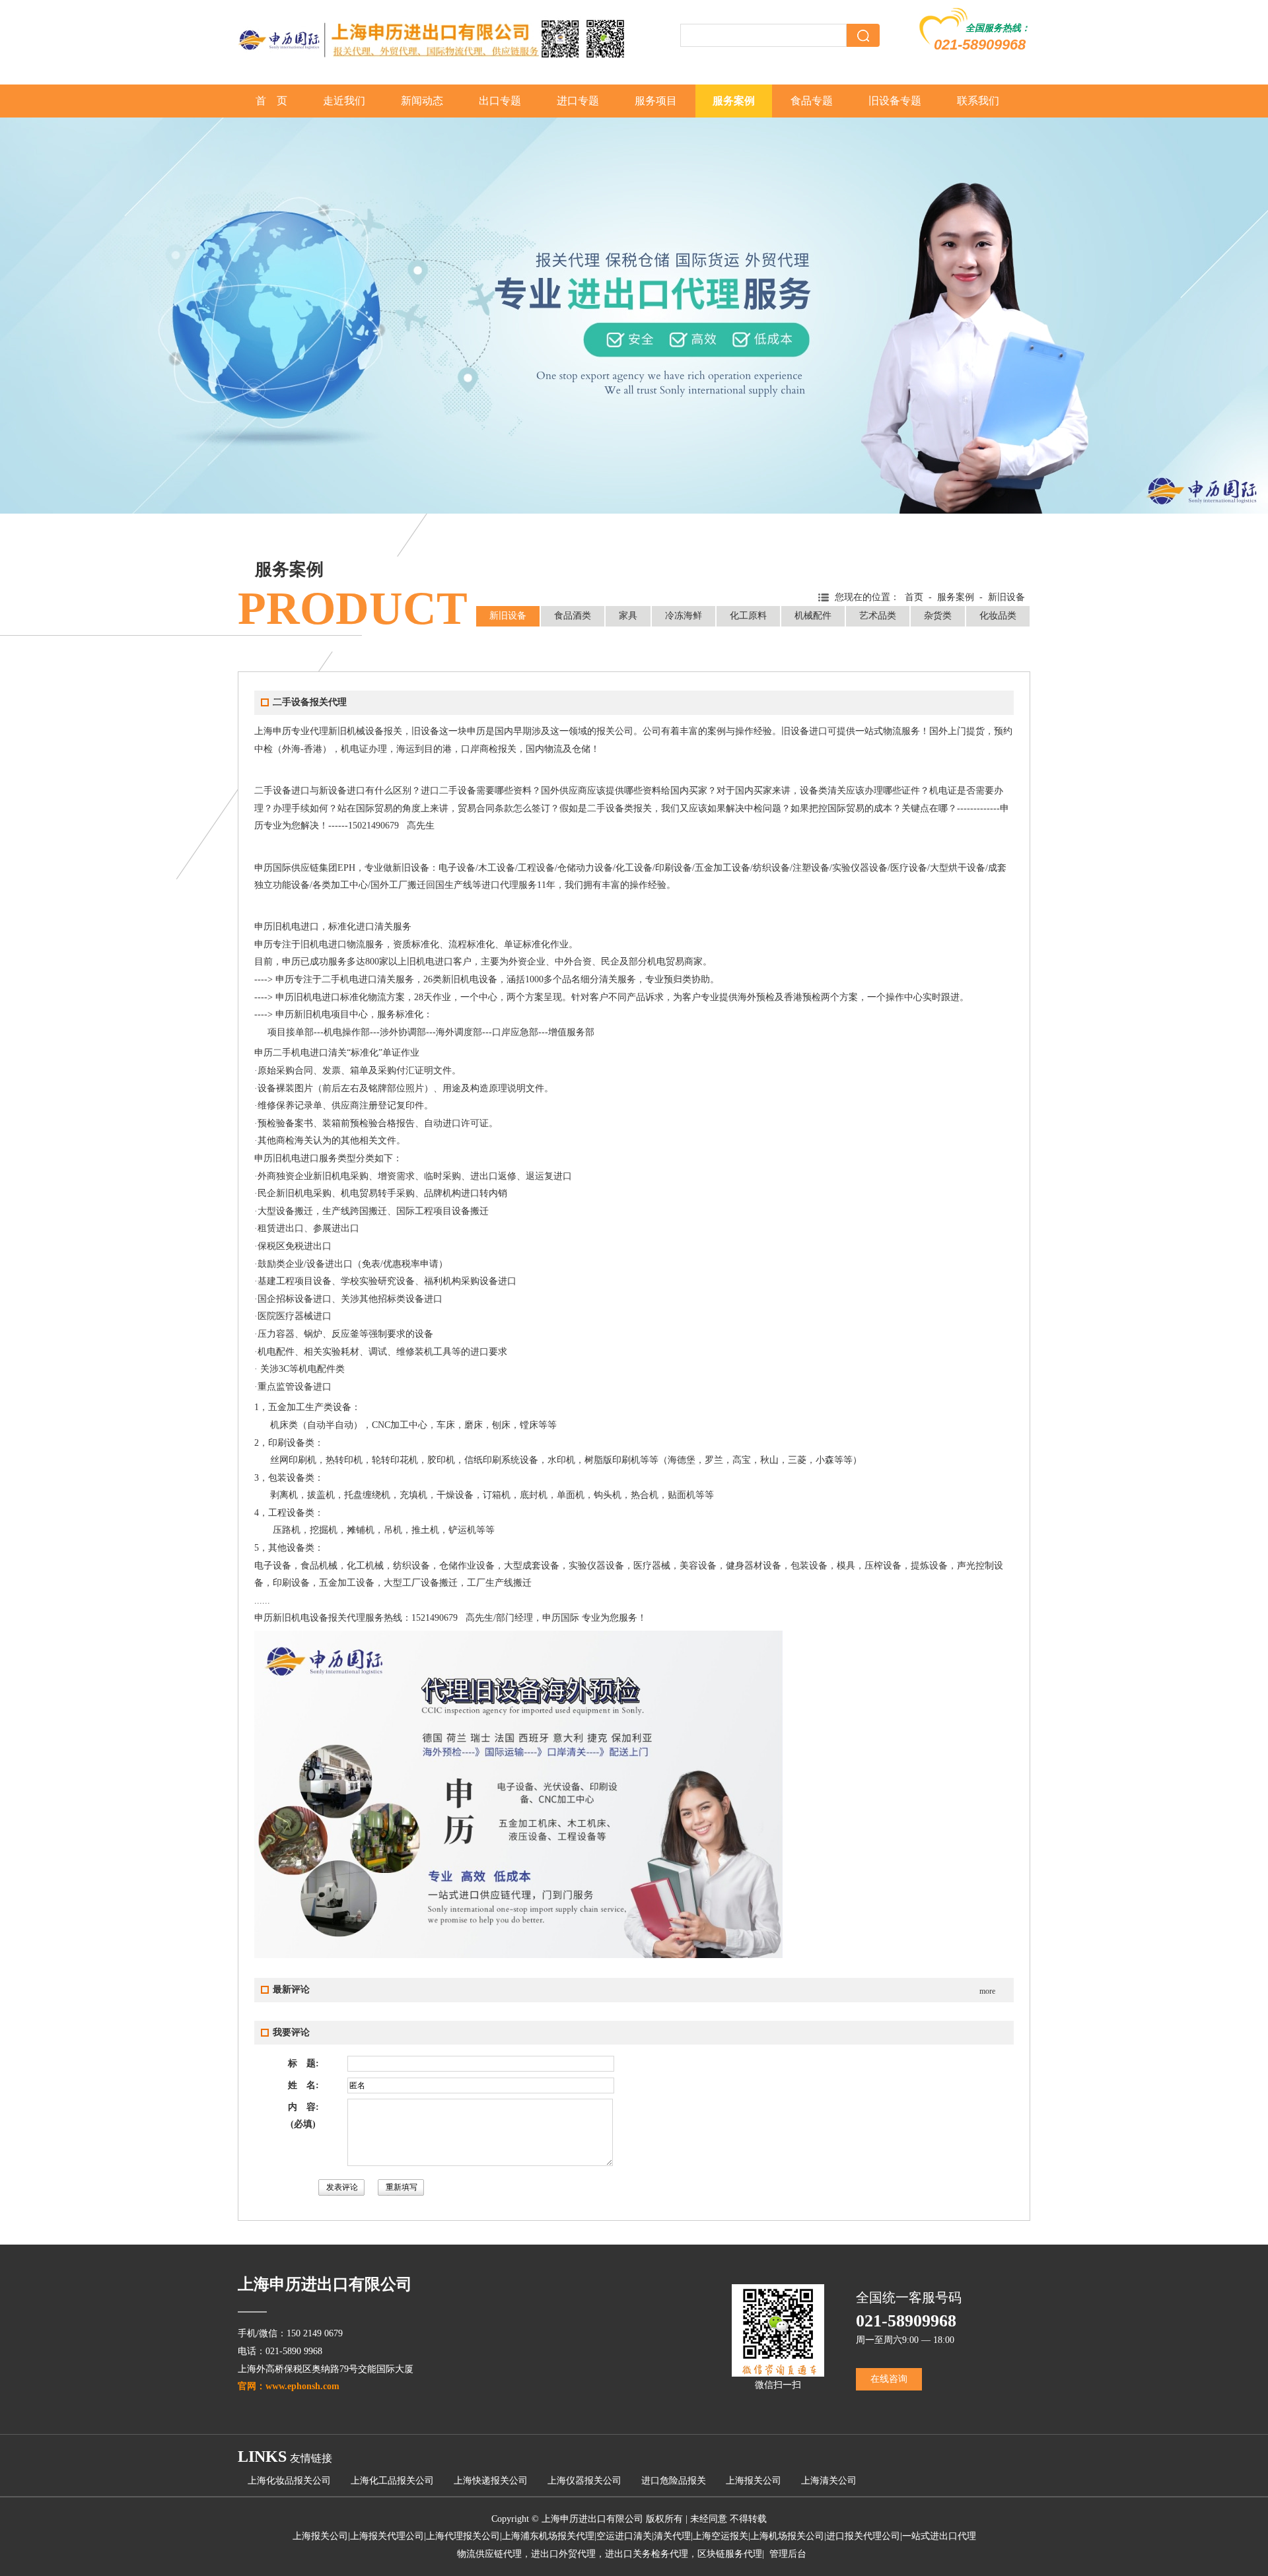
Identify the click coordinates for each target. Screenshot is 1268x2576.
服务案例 (734, 101)
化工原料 (748, 616)
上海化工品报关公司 (392, 2481)
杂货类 (938, 616)
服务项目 (656, 101)
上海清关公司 (829, 2481)
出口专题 (500, 101)
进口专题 (578, 101)
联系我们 (978, 101)
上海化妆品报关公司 (289, 2481)
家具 (628, 616)
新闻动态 (422, 101)
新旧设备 (508, 616)
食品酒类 (573, 616)
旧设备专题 (895, 101)
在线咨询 (889, 2379)
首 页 (271, 101)
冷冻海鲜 (684, 616)
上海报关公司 (754, 2481)
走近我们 (344, 101)
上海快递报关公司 (491, 2481)
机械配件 (813, 616)
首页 (914, 597)
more (987, 1991)
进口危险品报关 (674, 2481)
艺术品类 (878, 616)
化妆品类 (998, 616)
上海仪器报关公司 (584, 2481)
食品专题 (812, 101)
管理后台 (788, 2554)
